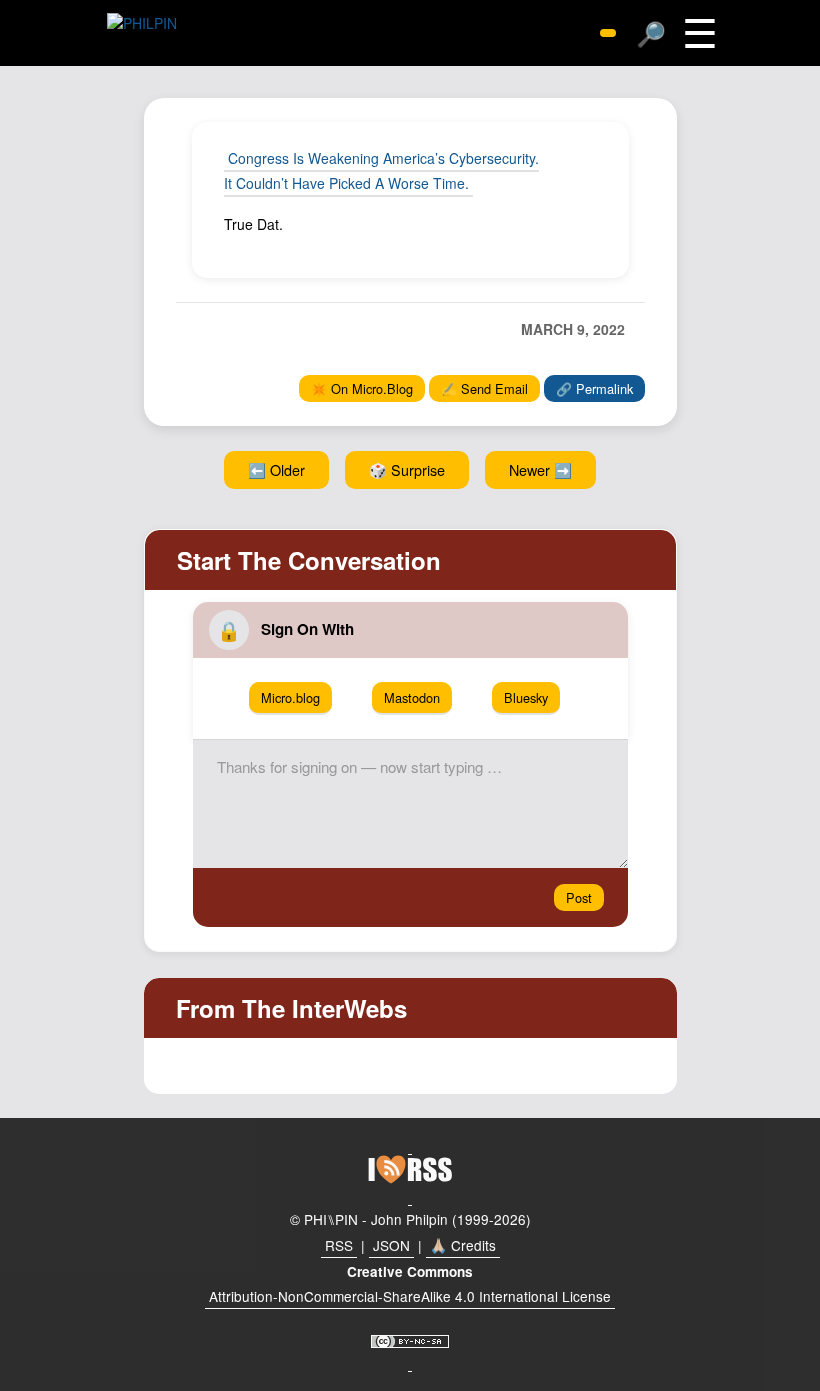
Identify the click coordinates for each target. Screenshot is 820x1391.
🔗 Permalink (594, 388)
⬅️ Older (276, 469)
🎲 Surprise (407, 469)
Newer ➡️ (540, 469)
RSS (339, 1245)
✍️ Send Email (484, 388)
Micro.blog (290, 697)
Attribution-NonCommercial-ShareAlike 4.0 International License (410, 1296)
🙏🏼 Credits (463, 1245)
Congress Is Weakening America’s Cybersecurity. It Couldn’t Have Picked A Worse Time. (381, 170)
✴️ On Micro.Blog (362, 388)
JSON (391, 1245)
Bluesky (526, 697)
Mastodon (412, 697)
